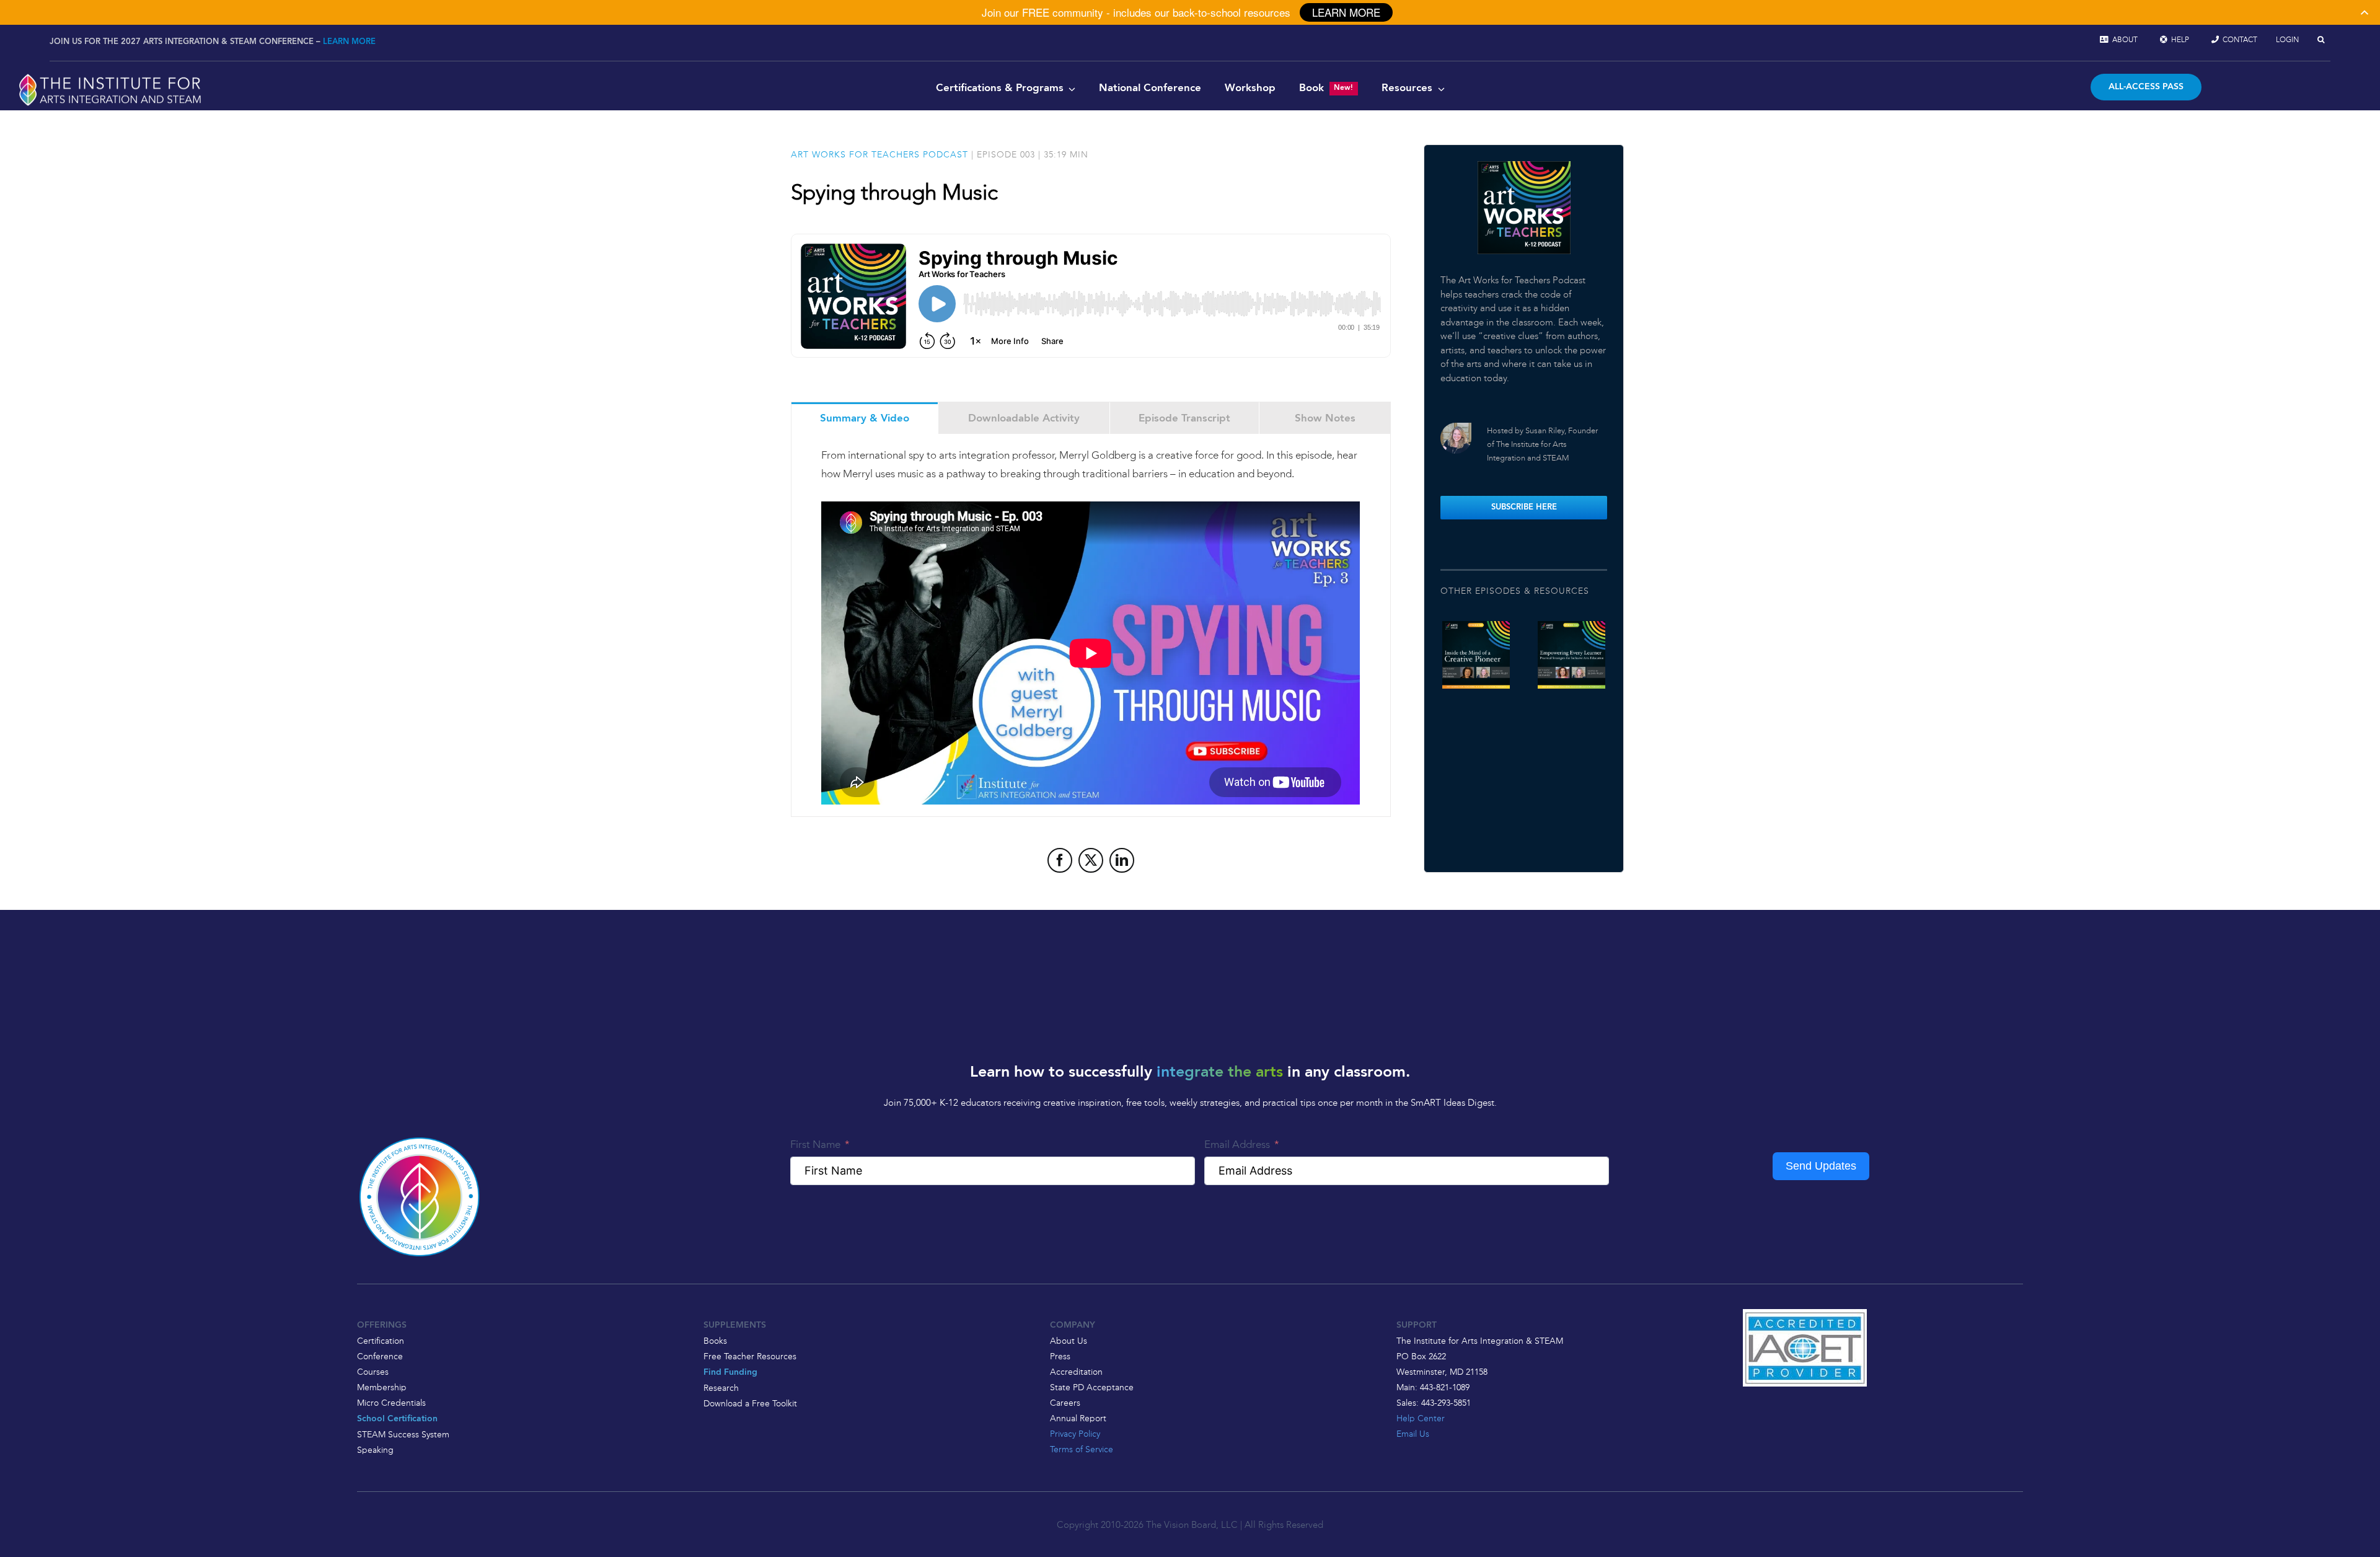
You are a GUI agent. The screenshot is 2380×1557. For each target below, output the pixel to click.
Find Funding (730, 1373)
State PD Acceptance (1092, 1387)
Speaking (375, 1450)
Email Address (1237, 1144)
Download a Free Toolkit (750, 1403)
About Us (1069, 1341)
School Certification (397, 1419)
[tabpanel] (1091, 625)
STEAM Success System (403, 1434)
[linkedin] (1122, 860)
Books (715, 1341)
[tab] (865, 418)
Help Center (1421, 1418)
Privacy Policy (1075, 1434)
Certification (381, 1341)
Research (721, 1388)
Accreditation (1076, 1372)
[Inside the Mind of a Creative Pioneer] (1476, 655)
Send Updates (1821, 1166)
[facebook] (1060, 860)
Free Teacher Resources (750, 1356)
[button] (2321, 40)
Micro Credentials (391, 1403)
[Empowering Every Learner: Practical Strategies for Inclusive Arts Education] (1571, 655)
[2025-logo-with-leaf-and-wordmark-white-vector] (110, 76)
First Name (815, 1144)
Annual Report (1078, 1418)
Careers (1065, 1403)
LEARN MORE (349, 42)
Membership (382, 1387)
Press (1060, 1356)
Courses (373, 1372)
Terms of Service (1082, 1449)
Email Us (1413, 1434)
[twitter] (1091, 860)
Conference (380, 1356)
